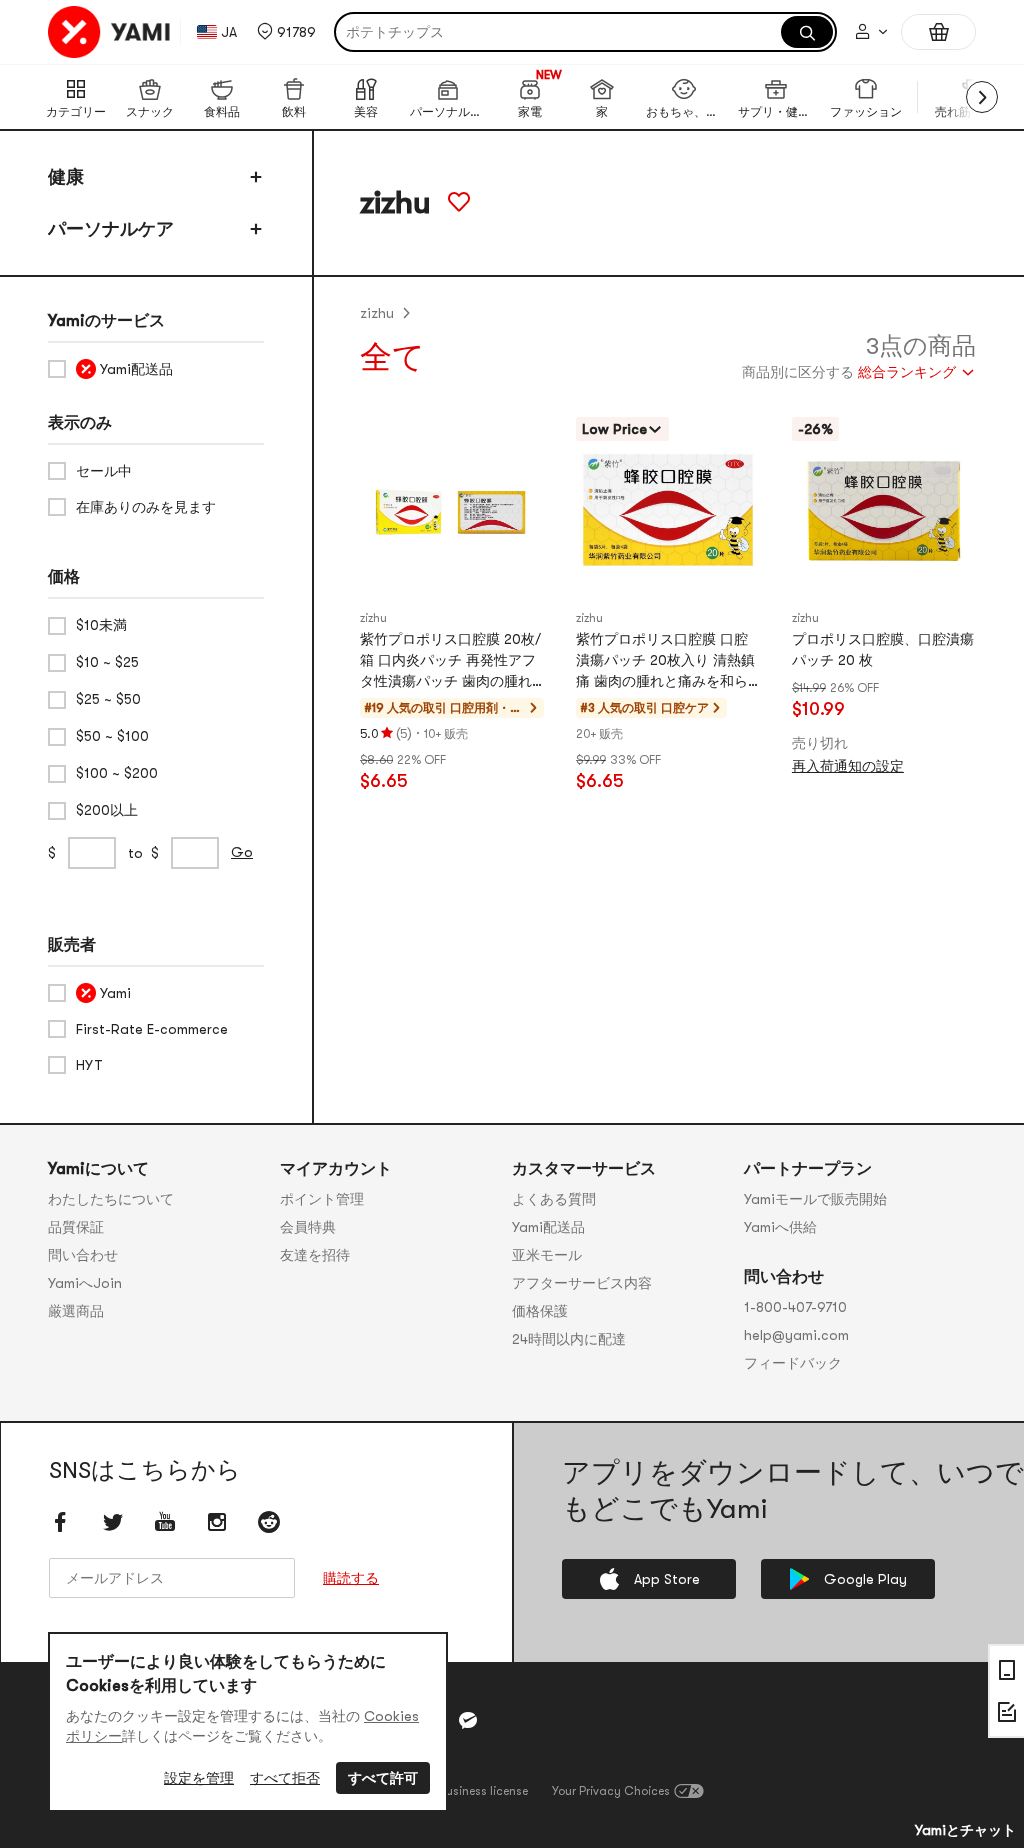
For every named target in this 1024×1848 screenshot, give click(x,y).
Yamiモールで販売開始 (815, 1199)
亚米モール (547, 1255)
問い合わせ (83, 1255)
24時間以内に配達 (569, 1339)
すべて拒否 (285, 1778)
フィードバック (793, 1363)
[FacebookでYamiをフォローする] (61, 1522)
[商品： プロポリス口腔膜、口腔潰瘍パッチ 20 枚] (884, 511)
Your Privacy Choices (611, 1791)
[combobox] (859, 374)
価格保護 (540, 1311)
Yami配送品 (548, 1227)
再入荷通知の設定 (848, 766)
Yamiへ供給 (780, 1227)
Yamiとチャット (965, 1830)
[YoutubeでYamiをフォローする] (165, 1522)
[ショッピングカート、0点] (938, 32)
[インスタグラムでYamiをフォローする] (217, 1522)
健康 (66, 177)
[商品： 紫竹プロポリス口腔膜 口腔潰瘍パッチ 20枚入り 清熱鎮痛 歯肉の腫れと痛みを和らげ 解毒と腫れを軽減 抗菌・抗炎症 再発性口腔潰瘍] (668, 511)
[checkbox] (156, 369)
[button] (286, 32)
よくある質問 (554, 1199)
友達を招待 (315, 1255)
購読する (351, 1578)
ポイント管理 (322, 1199)
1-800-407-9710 (795, 1307)
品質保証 (76, 1227)
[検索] (807, 32)
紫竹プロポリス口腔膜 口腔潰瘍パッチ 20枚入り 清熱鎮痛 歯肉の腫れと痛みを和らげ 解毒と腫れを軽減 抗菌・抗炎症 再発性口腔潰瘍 (665, 661)
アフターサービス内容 (582, 1283)
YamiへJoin (85, 1283)
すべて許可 (383, 1778)
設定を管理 (199, 1778)
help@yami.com (796, 1335)
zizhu (377, 313)
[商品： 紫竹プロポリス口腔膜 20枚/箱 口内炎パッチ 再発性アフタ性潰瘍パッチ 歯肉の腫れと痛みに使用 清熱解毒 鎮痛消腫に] (452, 511)
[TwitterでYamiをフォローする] (113, 1522)
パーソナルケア (111, 229)
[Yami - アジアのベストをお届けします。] (110, 32)
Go (242, 852)
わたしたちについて (111, 1199)
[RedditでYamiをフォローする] (269, 1522)
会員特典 (308, 1227)
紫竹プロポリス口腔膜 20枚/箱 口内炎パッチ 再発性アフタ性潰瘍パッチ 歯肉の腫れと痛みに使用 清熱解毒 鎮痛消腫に (450, 661)
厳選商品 (76, 1311)
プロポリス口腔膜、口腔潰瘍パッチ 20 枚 (883, 649)
